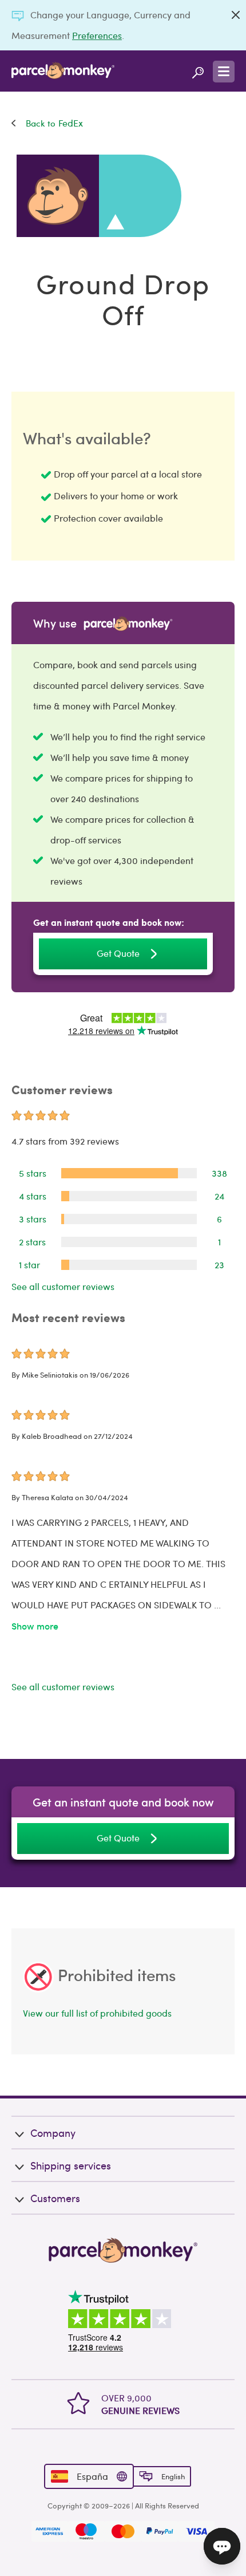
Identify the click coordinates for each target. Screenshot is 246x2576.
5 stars (33, 1173)
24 (219, 1196)
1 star (29, 1265)
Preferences (97, 35)
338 (219, 1173)
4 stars (33, 1196)
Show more (35, 1626)
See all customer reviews (63, 1286)
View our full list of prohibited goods (97, 2013)
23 (219, 1265)
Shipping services (71, 2165)
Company (53, 2133)
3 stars (33, 1219)
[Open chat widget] (222, 2546)
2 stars (32, 1242)
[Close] (236, 15)
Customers (55, 2198)
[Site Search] (198, 71)
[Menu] (224, 72)
